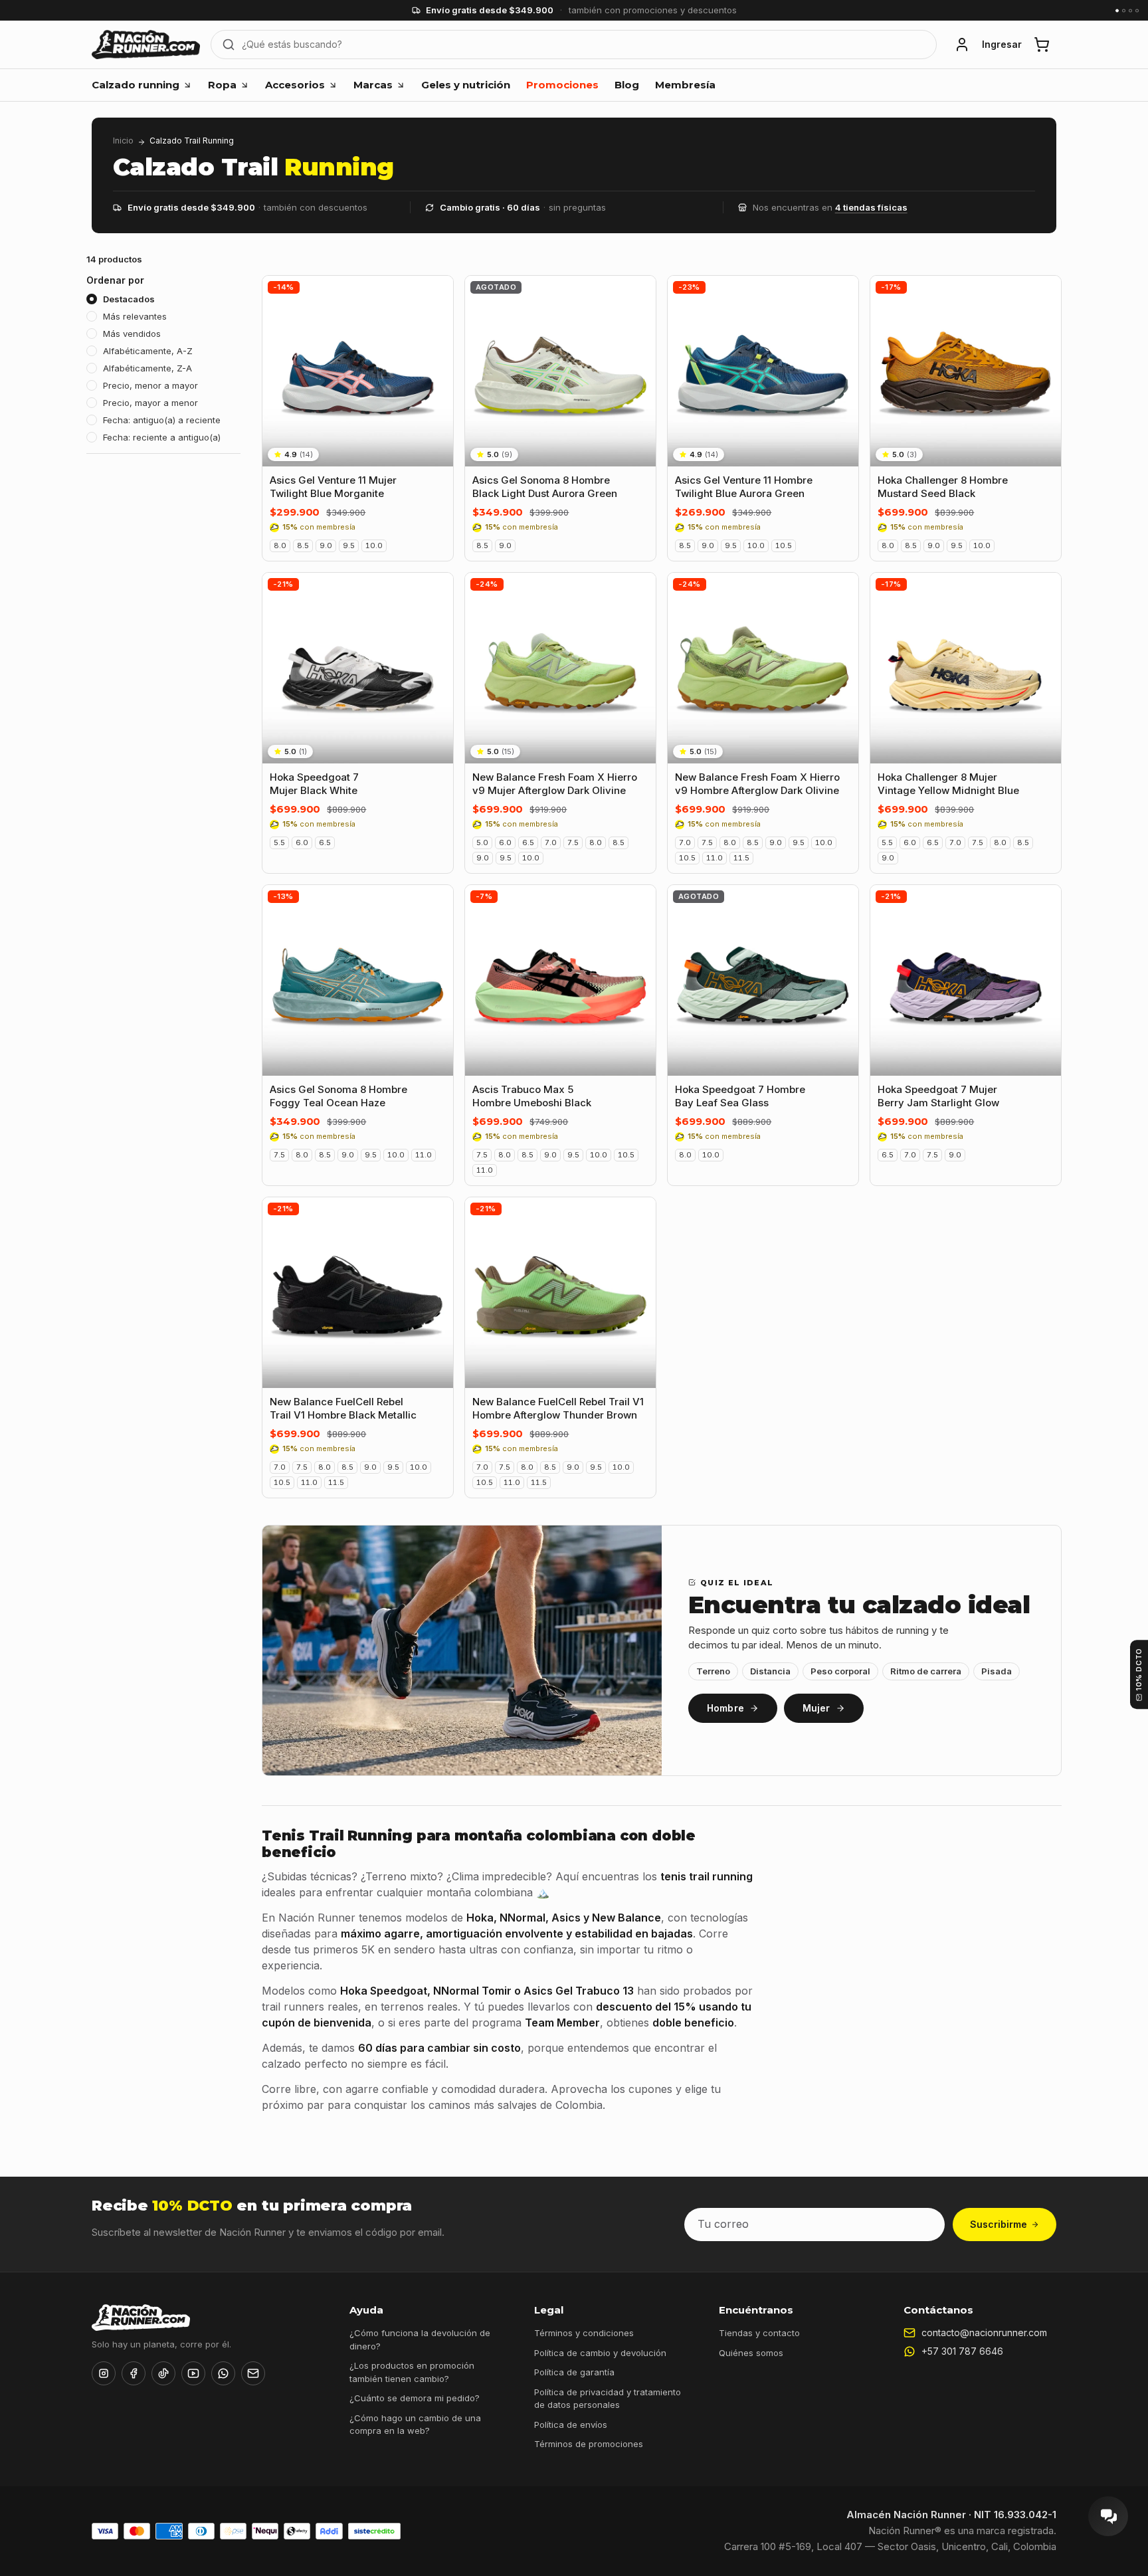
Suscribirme (999, 2224)
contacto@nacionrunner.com (984, 2332)
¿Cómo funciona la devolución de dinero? (420, 2339)
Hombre (725, 1708)
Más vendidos (132, 334)
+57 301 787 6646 (962, 2351)
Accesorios (295, 85)
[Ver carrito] (1042, 45)
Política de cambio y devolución (600, 2353)
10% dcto (1139, 1669)
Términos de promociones (589, 2444)
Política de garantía (574, 2372)
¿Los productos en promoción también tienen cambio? (412, 2372)
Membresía (685, 85)
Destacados (129, 299)
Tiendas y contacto (759, 2333)
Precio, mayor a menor (150, 403)
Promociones (562, 85)
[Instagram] (104, 2373)
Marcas (373, 85)
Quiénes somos (751, 2353)
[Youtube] (193, 2373)
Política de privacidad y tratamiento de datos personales (608, 2399)
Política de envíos (571, 2425)
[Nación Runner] (146, 45)
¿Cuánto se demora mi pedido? (415, 2398)
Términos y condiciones (584, 2333)
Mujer (816, 1708)
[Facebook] (134, 2373)
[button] (962, 45)
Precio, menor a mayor (150, 385)
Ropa (222, 85)
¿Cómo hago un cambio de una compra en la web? (415, 2425)
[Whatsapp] (223, 2373)
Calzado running (136, 85)
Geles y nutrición (466, 85)
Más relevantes (135, 316)
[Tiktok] (163, 2373)
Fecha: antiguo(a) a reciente (162, 420)
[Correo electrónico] (253, 2373)
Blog (627, 85)
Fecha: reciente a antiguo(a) (162, 437)
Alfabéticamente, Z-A (147, 368)
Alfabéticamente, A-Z (148, 351)
